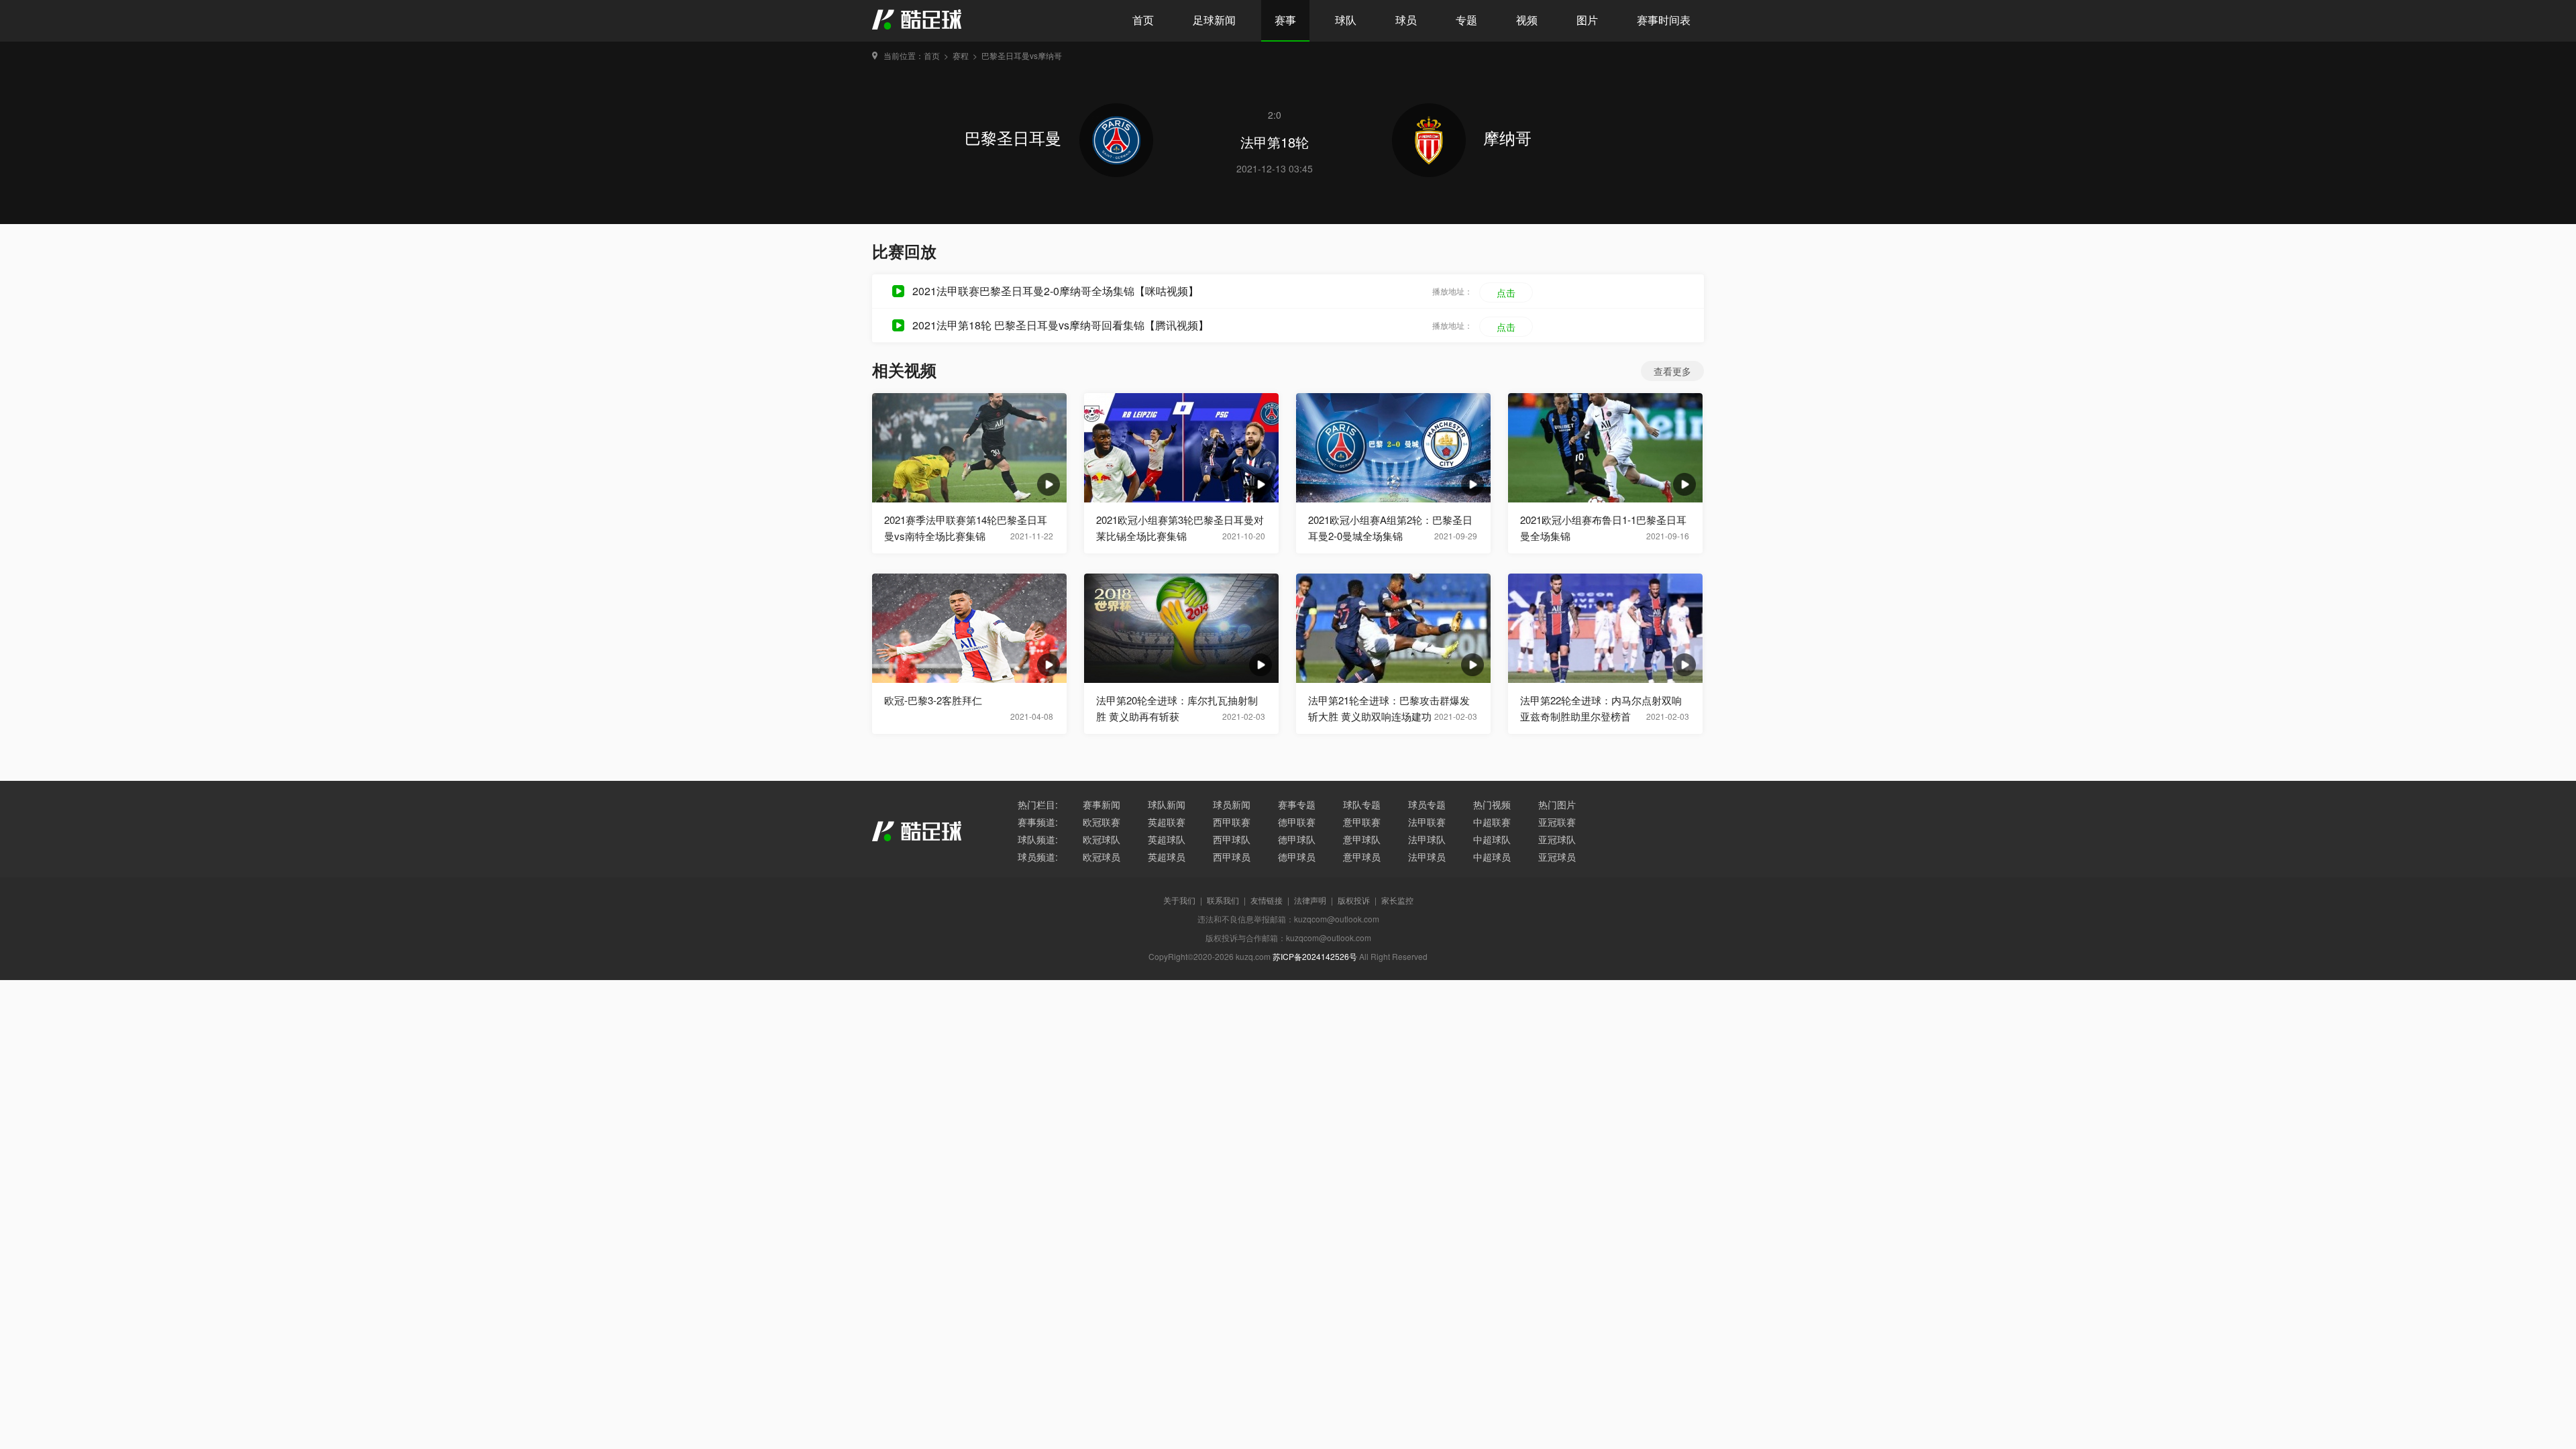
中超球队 (1492, 839)
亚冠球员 (1557, 857)
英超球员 (1167, 857)
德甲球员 (1297, 857)
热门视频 (1492, 804)
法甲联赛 (1427, 822)
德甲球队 (1297, 839)
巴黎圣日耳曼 (1015, 137)
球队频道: (1038, 839)
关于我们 (1179, 900)
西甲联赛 (1232, 822)
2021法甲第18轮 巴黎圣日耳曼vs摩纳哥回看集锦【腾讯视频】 (1061, 325)
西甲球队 (1232, 839)
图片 (1587, 20)
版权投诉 (1354, 900)
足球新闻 (1214, 20)
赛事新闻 (1102, 804)
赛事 (1285, 20)
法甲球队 (1427, 839)
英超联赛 (1167, 822)
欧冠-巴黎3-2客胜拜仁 (933, 700)
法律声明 (1310, 900)
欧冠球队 (1102, 839)
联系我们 (1223, 900)
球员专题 (1427, 804)
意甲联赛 (1362, 822)
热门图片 (1557, 804)
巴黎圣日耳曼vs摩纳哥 (1022, 55)
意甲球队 (1362, 839)
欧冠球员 (1102, 857)
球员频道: (1038, 857)
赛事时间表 (1664, 20)
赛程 (961, 55)
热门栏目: (1038, 804)
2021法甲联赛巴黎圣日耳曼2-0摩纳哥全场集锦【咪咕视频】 (1056, 291)
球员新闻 (1232, 804)
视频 (1527, 20)
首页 (1143, 20)
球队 (1346, 20)
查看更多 (1672, 371)
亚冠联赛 (1557, 822)
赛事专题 (1297, 804)
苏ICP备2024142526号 (1315, 956)
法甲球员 (1427, 857)
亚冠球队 (1557, 839)
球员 (1406, 20)
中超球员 (1492, 857)
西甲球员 (1232, 857)
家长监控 (1397, 900)
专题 (1466, 20)
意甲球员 (1362, 857)
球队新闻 (1167, 804)
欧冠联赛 (1102, 822)
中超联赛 (1492, 822)
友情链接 (1267, 900)
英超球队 (1167, 839)
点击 (1506, 292)
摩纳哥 (1507, 137)
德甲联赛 (1297, 822)
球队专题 (1362, 804)
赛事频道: (1038, 822)
